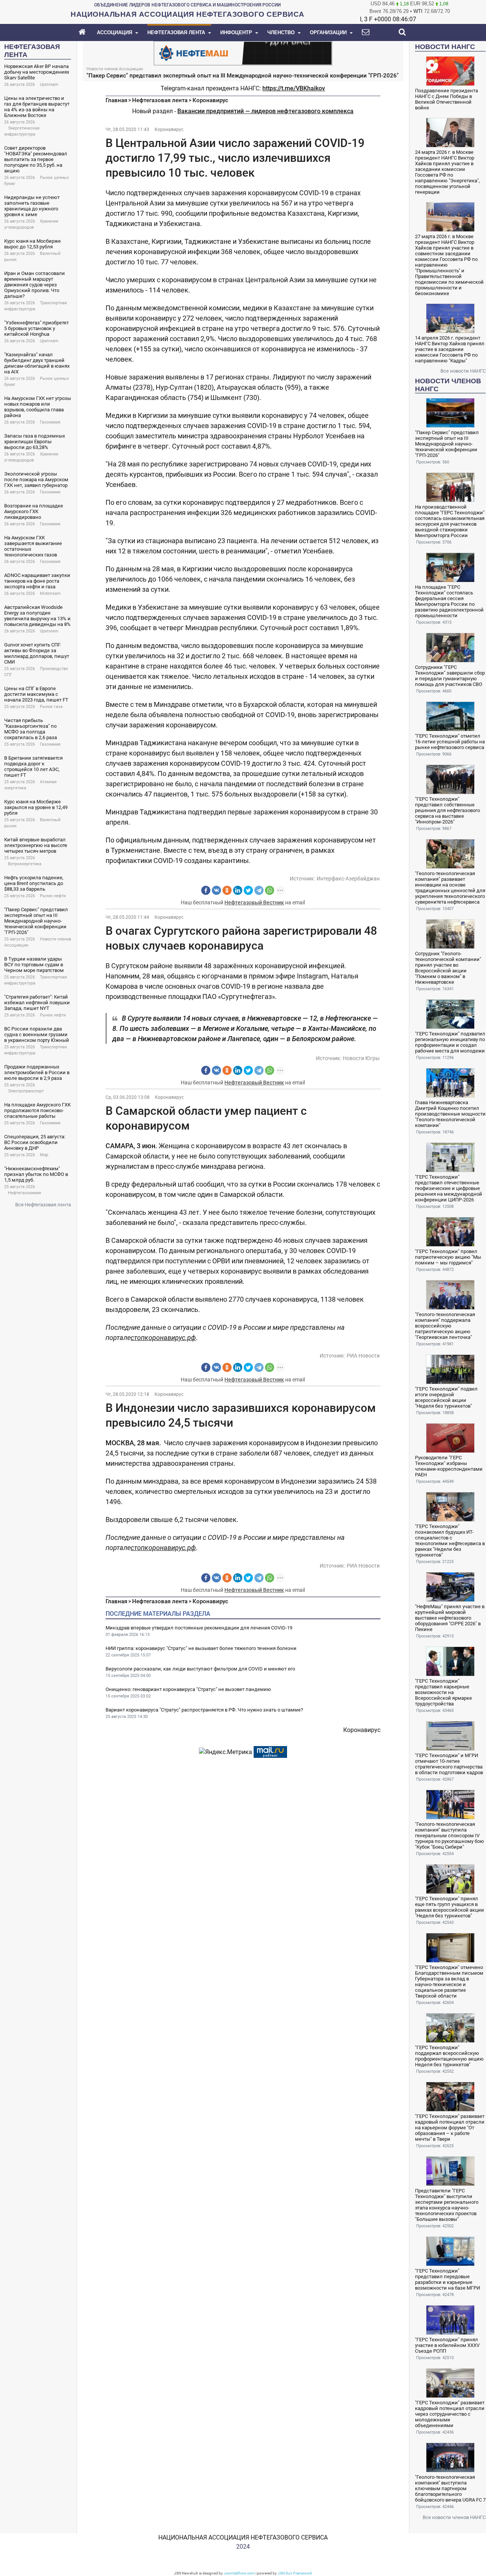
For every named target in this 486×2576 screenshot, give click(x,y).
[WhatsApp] (270, 890)
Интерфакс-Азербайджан (348, 879)
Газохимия (50, 422)
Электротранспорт (26, 1091)
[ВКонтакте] (216, 890)
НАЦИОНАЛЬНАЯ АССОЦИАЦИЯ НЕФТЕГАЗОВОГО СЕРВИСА (243, 2537)
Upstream (49, 85)
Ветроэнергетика (25, 864)
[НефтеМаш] (243, 53)
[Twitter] (248, 890)
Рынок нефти (53, 896)
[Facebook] (206, 890)
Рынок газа (51, 707)
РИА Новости (363, 1356)
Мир (44, 1155)
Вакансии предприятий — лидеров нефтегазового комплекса (265, 111)
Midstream (50, 593)
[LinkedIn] (238, 890)
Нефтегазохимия (24, 1193)
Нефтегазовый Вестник (254, 902)
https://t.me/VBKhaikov (294, 88)
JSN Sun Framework (295, 2573)
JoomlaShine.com (239, 2573)
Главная (116, 100)
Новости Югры (361, 1058)
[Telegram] (259, 890)
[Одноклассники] (227, 890)
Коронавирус (210, 100)
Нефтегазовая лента (160, 100)
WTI (418, 11)
